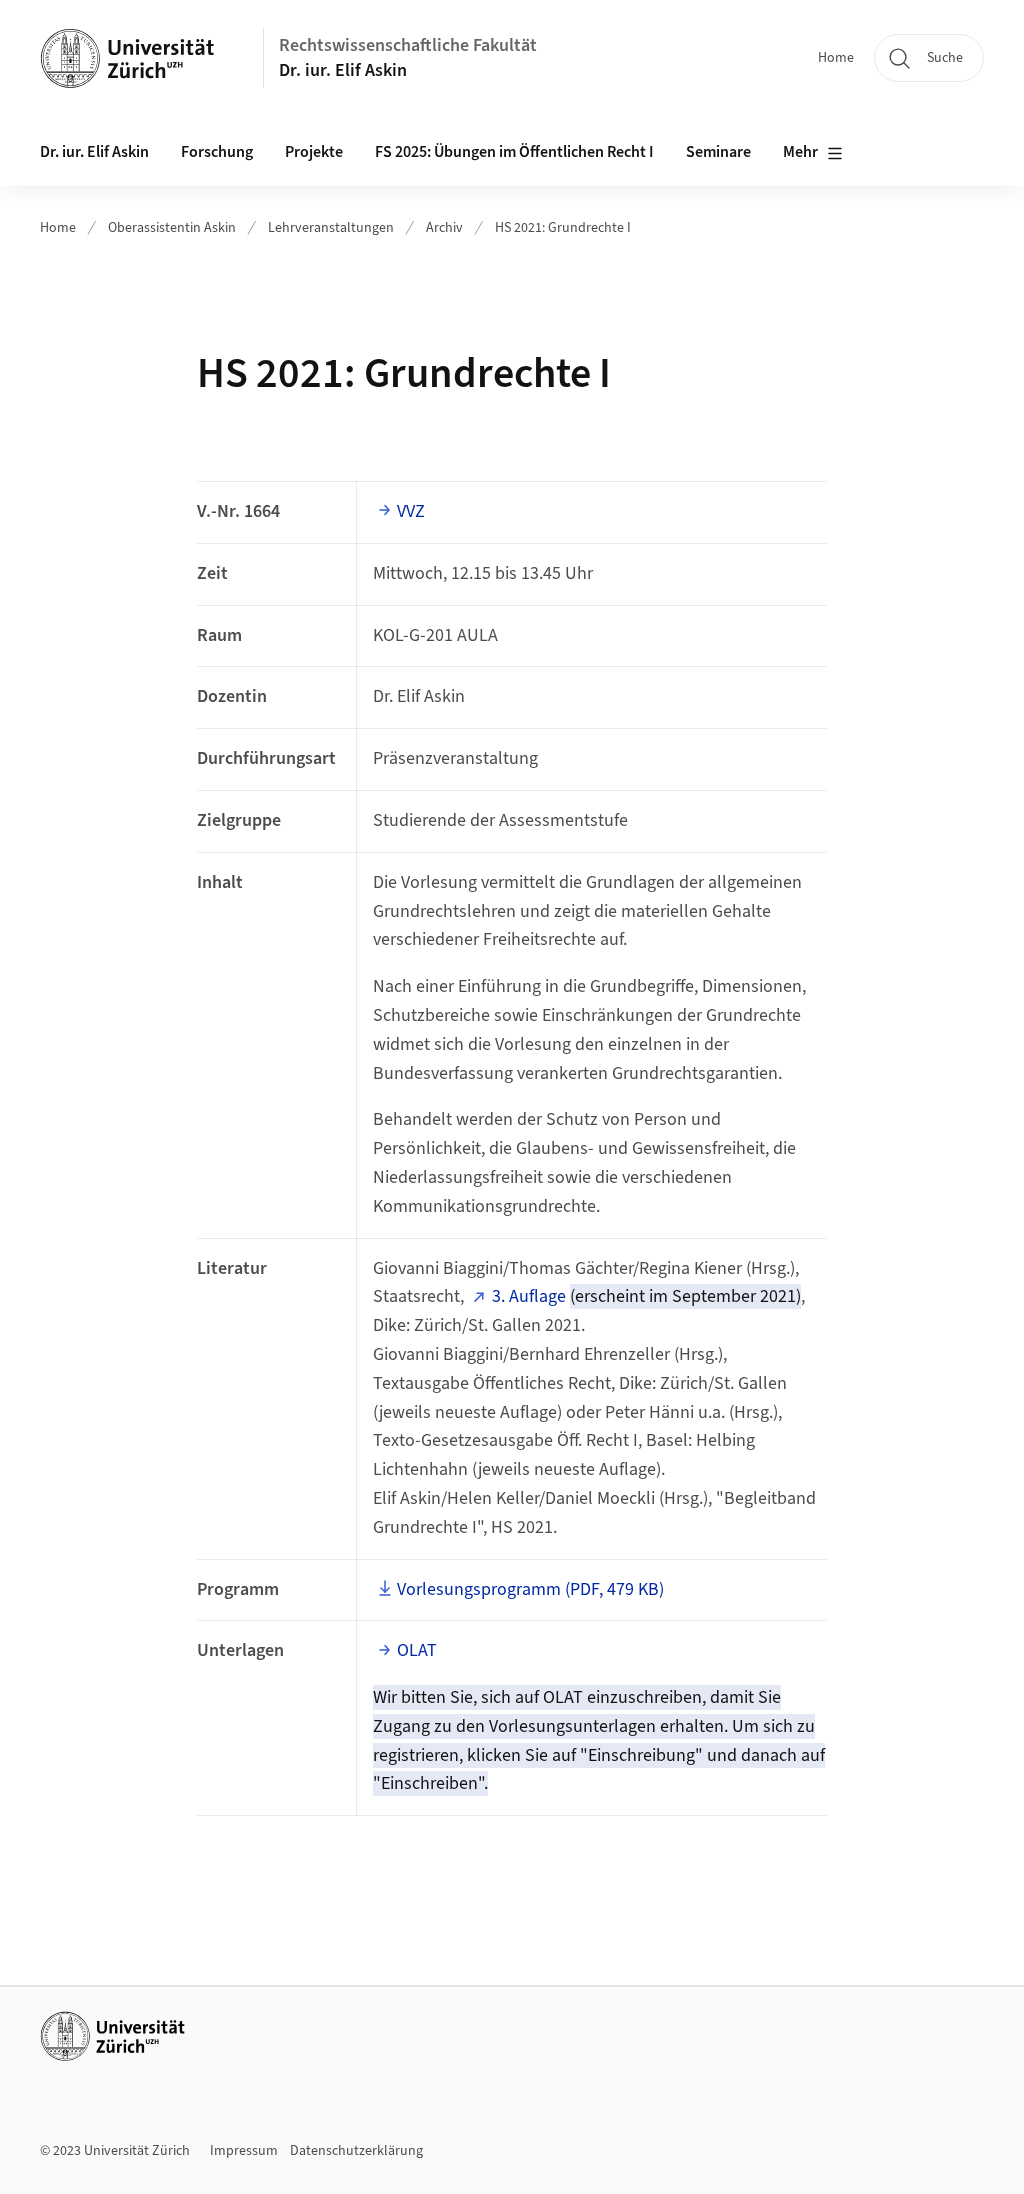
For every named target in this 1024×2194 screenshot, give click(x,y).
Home (836, 58)
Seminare (718, 152)
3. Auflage (529, 1296)
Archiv (444, 228)
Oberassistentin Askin (172, 228)
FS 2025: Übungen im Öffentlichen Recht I (514, 152)
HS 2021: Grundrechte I (563, 228)
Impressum (244, 2151)
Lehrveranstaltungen (331, 228)
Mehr (800, 152)
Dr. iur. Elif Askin (343, 70)
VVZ (411, 511)
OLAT (417, 1650)
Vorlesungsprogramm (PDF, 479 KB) (530, 1589)
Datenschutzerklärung (356, 2151)
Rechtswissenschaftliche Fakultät (408, 45)
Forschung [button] (217, 152)
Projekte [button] (314, 152)
